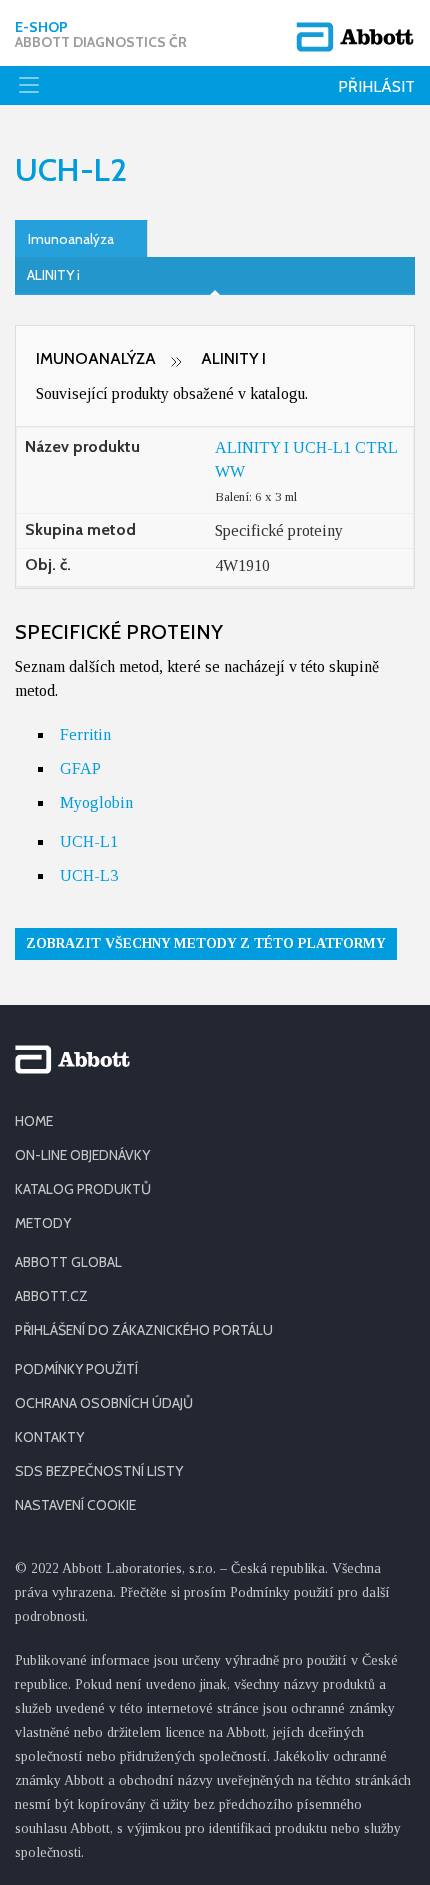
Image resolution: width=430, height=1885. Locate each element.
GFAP (80, 768)
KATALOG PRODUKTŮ (83, 1189)
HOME (34, 1121)
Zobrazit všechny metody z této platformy (206, 943)
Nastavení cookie (75, 1505)
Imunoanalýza (71, 239)
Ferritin (85, 734)
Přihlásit (376, 86)
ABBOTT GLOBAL (68, 1262)
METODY (43, 1223)
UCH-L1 (89, 841)
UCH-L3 (89, 875)
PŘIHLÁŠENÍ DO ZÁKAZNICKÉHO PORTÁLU (144, 1330)
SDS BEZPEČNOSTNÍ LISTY (99, 1471)
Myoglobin (96, 802)
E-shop (101, 35)
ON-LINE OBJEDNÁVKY (82, 1155)
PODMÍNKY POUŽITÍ (76, 1369)
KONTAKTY (49, 1437)
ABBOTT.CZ (51, 1296)
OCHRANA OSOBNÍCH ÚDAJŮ (104, 1403)
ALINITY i (53, 275)
